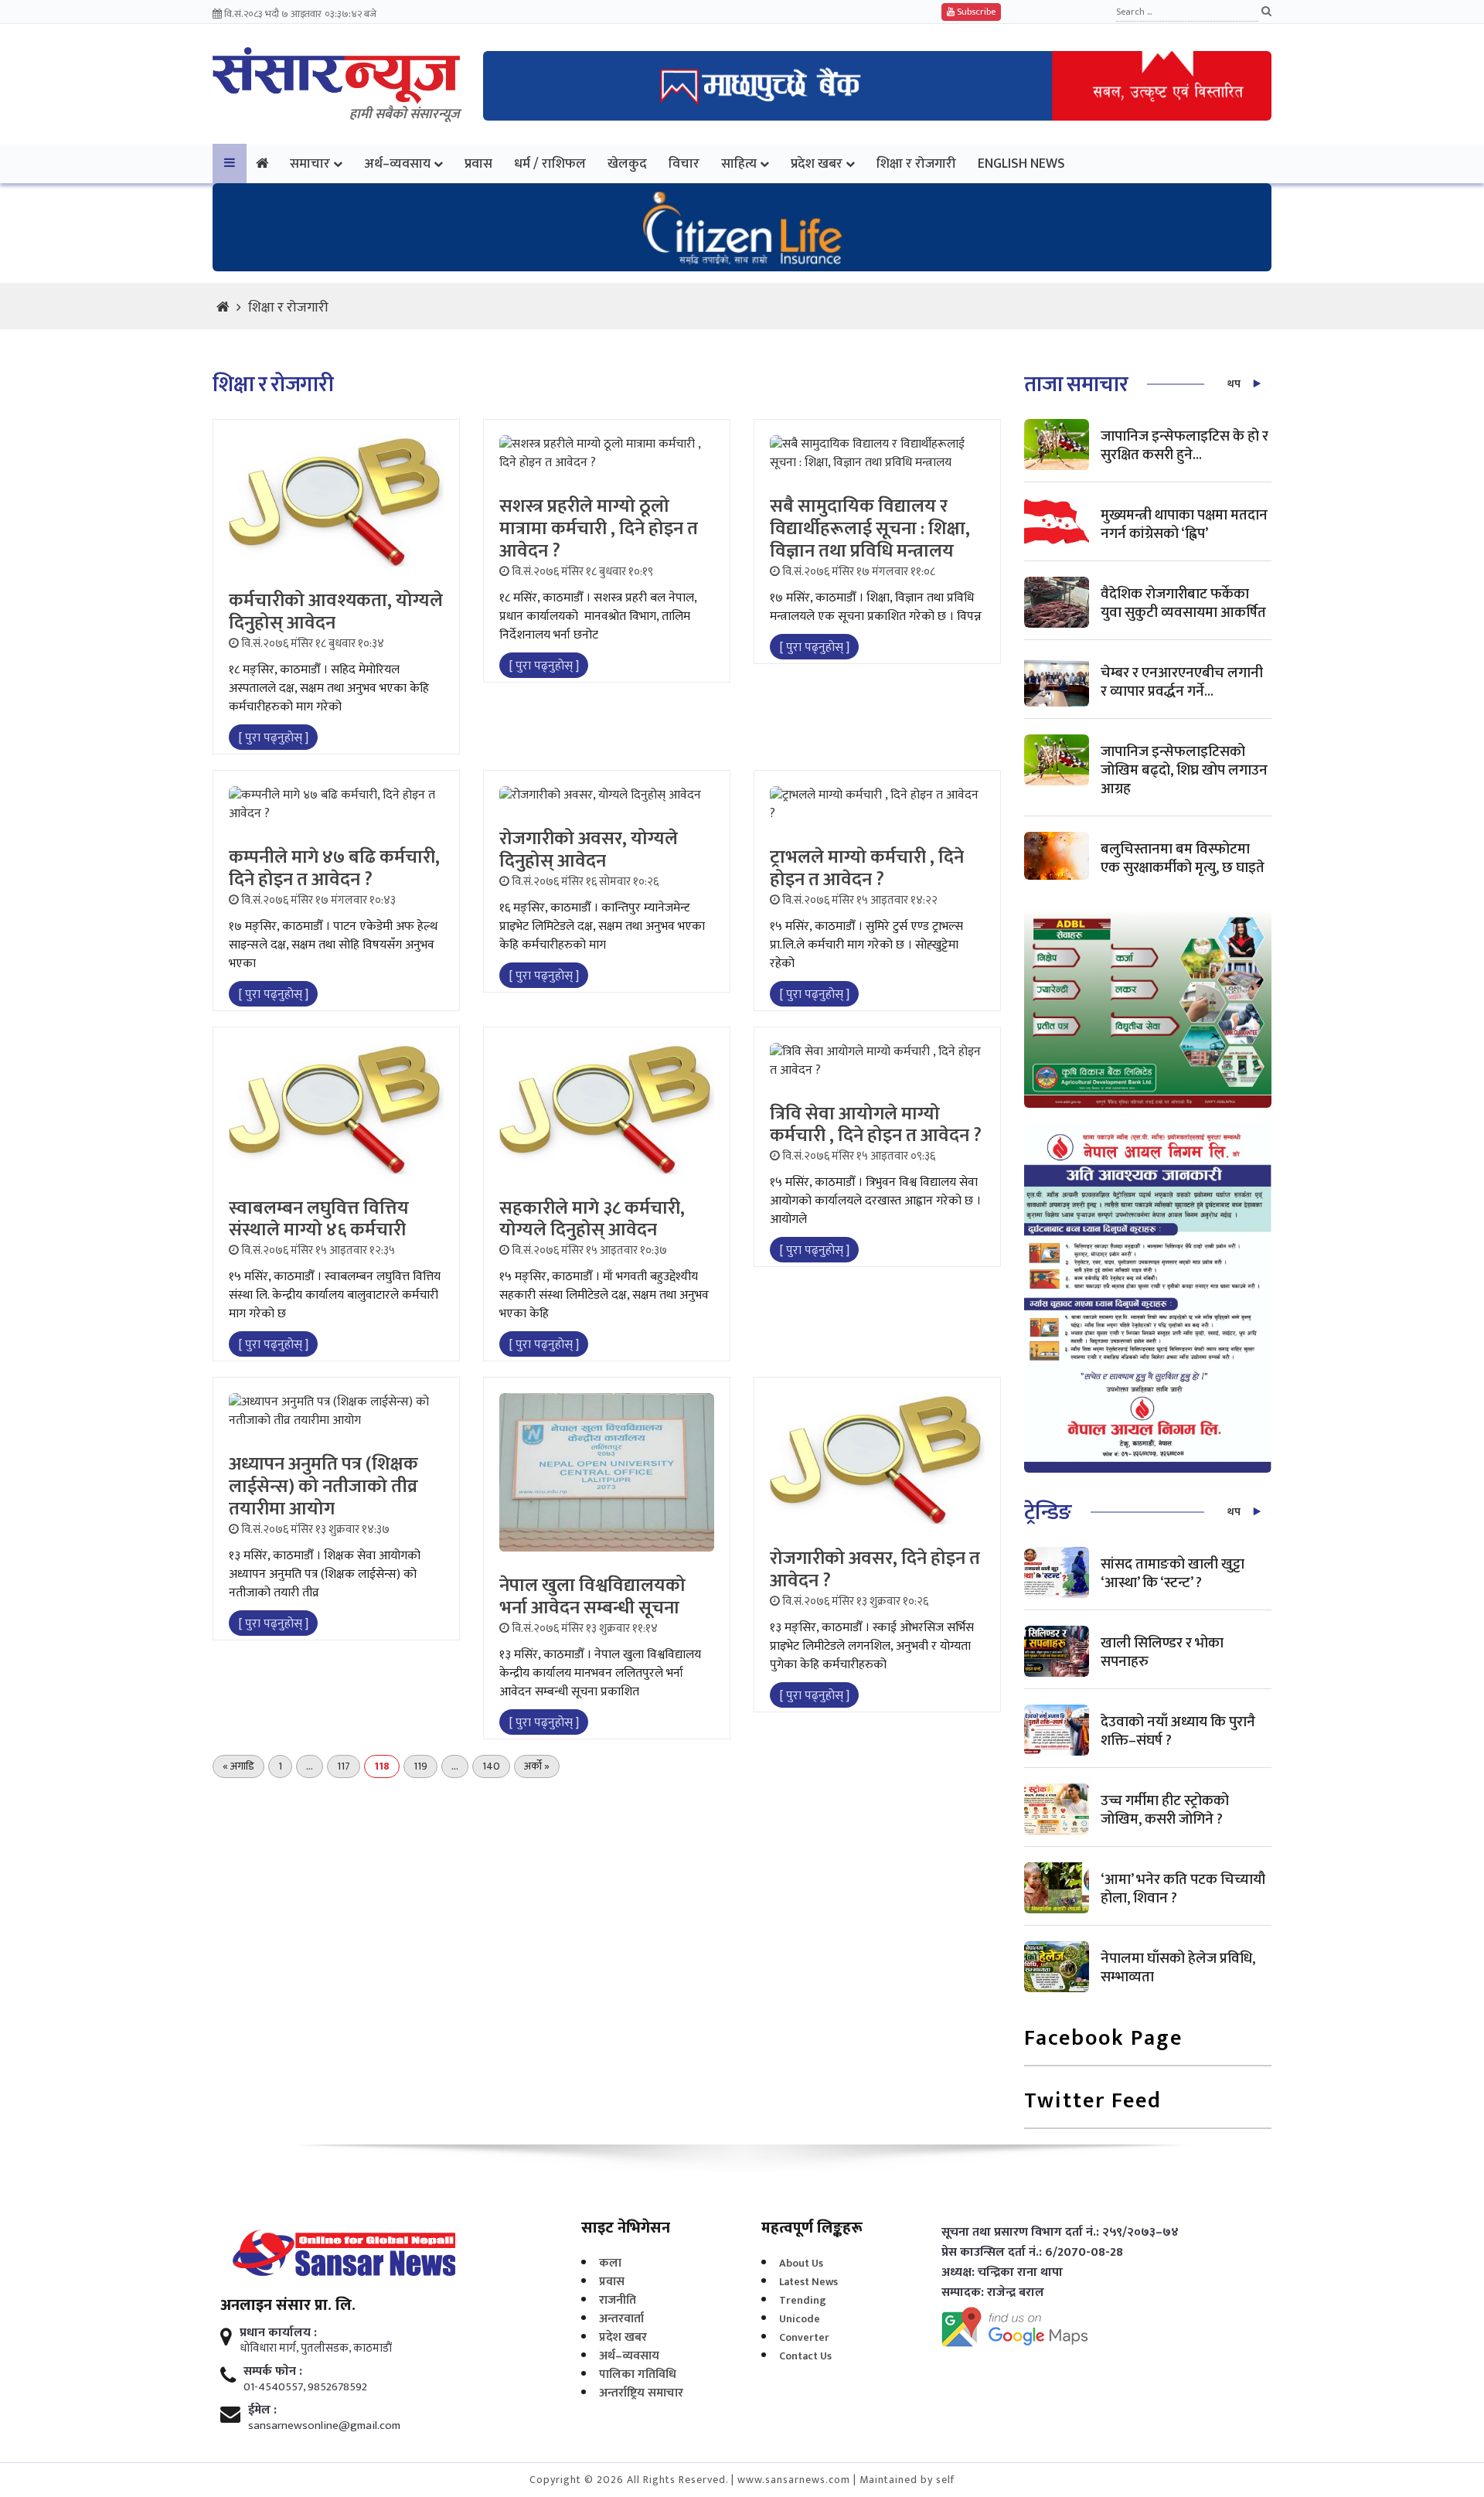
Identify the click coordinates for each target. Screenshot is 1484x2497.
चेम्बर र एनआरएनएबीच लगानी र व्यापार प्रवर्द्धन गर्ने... (1182, 682)
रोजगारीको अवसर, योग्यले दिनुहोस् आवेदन (589, 850)
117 (344, 1766)
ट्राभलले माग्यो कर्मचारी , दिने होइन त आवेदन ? (867, 869)
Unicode (800, 2319)
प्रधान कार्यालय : (278, 2333)
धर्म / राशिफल (550, 164)
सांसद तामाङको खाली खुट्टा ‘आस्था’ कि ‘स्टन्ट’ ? (1173, 1574)
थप (1234, 384)
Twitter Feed (1093, 2102)
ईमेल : (262, 2410)
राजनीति (618, 2300)
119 (420, 1766)
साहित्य (739, 164)
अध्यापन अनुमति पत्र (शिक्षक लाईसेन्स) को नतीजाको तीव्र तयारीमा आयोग (323, 1487)
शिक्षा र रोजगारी (916, 164)
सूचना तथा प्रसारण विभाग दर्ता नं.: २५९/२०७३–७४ (1060, 2233)
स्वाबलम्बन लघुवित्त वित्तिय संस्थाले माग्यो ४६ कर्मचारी (319, 1220)
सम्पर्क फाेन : (273, 2372)
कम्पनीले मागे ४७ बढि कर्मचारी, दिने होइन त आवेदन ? (334, 869)
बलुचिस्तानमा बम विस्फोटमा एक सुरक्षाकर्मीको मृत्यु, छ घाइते (1183, 858)
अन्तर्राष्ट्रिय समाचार (641, 2393)
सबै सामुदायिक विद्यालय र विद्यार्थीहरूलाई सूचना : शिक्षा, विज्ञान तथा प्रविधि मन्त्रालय (870, 529)
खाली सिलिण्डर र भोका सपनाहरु (1162, 1652)
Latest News (808, 2282)
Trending (803, 2300)
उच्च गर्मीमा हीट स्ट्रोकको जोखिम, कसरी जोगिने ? (1165, 1810)
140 (491, 1766)
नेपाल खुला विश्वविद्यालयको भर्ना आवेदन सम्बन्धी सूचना (592, 1597)
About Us (801, 2263)
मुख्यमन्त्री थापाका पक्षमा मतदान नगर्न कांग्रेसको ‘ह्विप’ (1184, 525)
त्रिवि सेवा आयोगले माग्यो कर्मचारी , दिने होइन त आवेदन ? (876, 1125)
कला (610, 2263)
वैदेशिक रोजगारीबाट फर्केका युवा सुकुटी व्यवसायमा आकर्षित (1183, 603)
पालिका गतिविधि (638, 2374)
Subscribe (975, 12)
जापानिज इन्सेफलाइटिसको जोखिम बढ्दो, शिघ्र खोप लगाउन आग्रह (1184, 770)
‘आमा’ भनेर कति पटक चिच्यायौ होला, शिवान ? (1183, 1889)
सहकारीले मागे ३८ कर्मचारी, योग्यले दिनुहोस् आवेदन (592, 1220)
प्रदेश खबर (817, 164)
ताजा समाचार (1076, 385)
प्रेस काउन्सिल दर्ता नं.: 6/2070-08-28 (1032, 2253)
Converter (804, 2337)
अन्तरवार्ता (621, 2319)
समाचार (310, 164)
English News (1021, 164)
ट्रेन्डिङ (1048, 1513)
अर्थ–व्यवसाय (397, 164)
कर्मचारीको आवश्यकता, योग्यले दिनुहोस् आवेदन (336, 612)
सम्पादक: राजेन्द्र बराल (993, 2293)
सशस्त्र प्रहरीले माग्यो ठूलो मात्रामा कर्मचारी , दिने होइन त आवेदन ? (599, 529)
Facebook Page (1103, 2040)
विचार (684, 164)
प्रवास (478, 164)
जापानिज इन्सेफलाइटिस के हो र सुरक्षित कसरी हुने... (1184, 446)
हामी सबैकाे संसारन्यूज (405, 114)
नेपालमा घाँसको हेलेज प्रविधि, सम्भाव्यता (1178, 1968)
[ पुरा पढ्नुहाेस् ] (273, 738)
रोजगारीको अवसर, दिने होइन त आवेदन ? (875, 1570)
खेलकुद (627, 164)
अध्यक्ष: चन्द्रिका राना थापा (1002, 2273)
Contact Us (805, 2356)
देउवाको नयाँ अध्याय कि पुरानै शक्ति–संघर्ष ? (1178, 1731)
